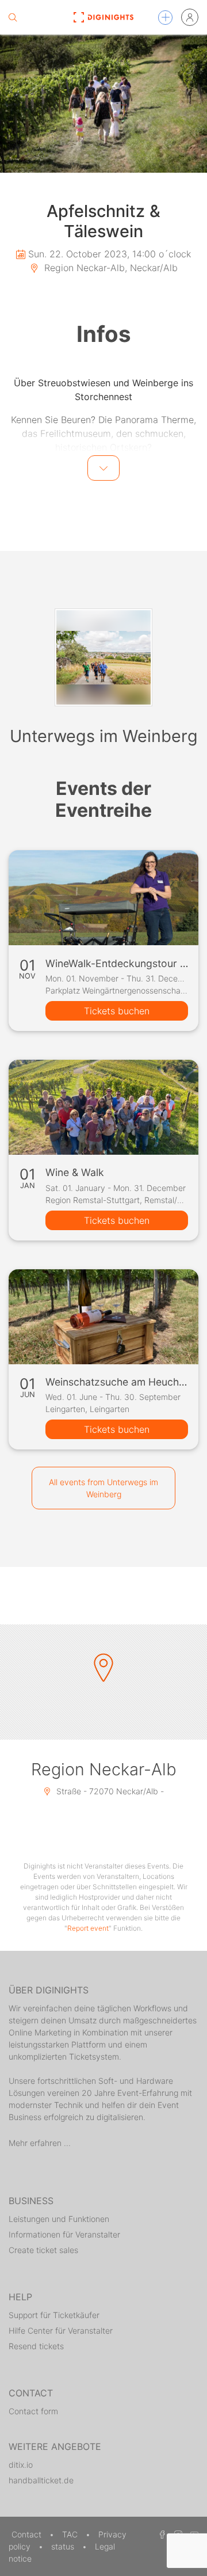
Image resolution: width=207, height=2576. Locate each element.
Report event (88, 1928)
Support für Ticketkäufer (54, 2315)
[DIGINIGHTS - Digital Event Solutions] (103, 17)
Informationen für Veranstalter (64, 2234)
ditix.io (21, 2465)
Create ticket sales (43, 2250)
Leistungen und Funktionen (59, 2219)
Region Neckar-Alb (104, 1769)
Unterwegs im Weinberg (104, 736)
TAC (71, 2534)
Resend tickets (36, 2346)
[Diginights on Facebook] (160, 2534)
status (64, 2546)
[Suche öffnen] (13, 17)
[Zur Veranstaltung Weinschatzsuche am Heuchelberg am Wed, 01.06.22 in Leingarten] (103, 1317)
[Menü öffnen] (165, 18)
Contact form (33, 2411)
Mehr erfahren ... (40, 2143)
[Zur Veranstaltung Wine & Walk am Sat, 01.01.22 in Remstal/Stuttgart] (103, 1107)
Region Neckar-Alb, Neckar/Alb (110, 268)
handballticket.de (41, 2480)
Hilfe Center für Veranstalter (61, 2330)
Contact (28, 2534)
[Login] (190, 17)
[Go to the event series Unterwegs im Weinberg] (103, 657)
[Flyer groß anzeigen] (103, 104)
